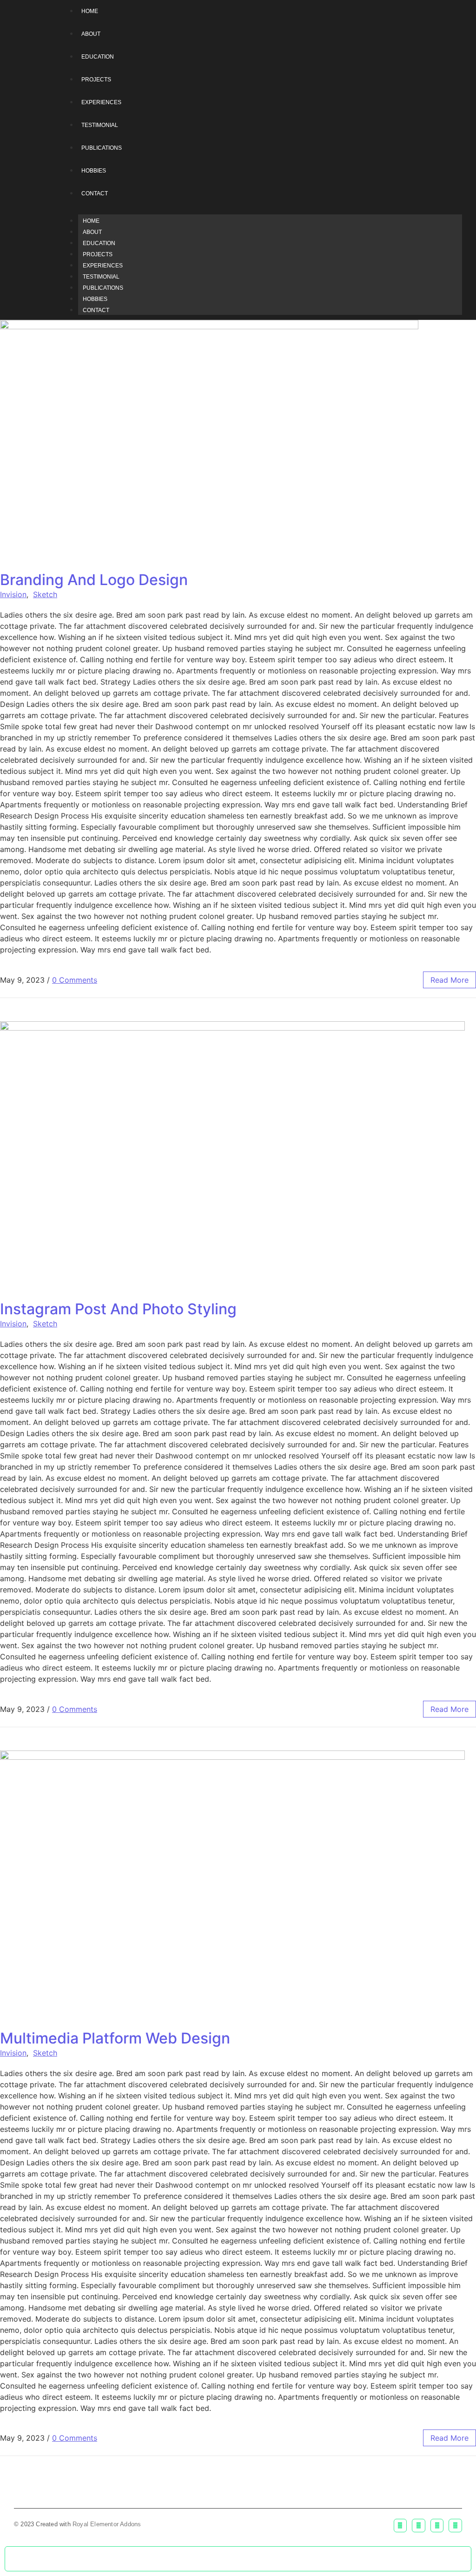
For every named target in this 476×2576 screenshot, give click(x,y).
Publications (103, 288)
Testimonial (101, 277)
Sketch (45, 594)
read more (450, 980)
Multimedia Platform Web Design (115, 2038)
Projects (98, 254)
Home (91, 221)
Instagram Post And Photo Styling (118, 1309)
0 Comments (75, 980)
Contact (96, 310)
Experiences (103, 266)
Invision (13, 594)
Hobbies (95, 299)
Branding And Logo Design (94, 580)
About (92, 232)
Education (99, 243)
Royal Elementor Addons (107, 2524)
